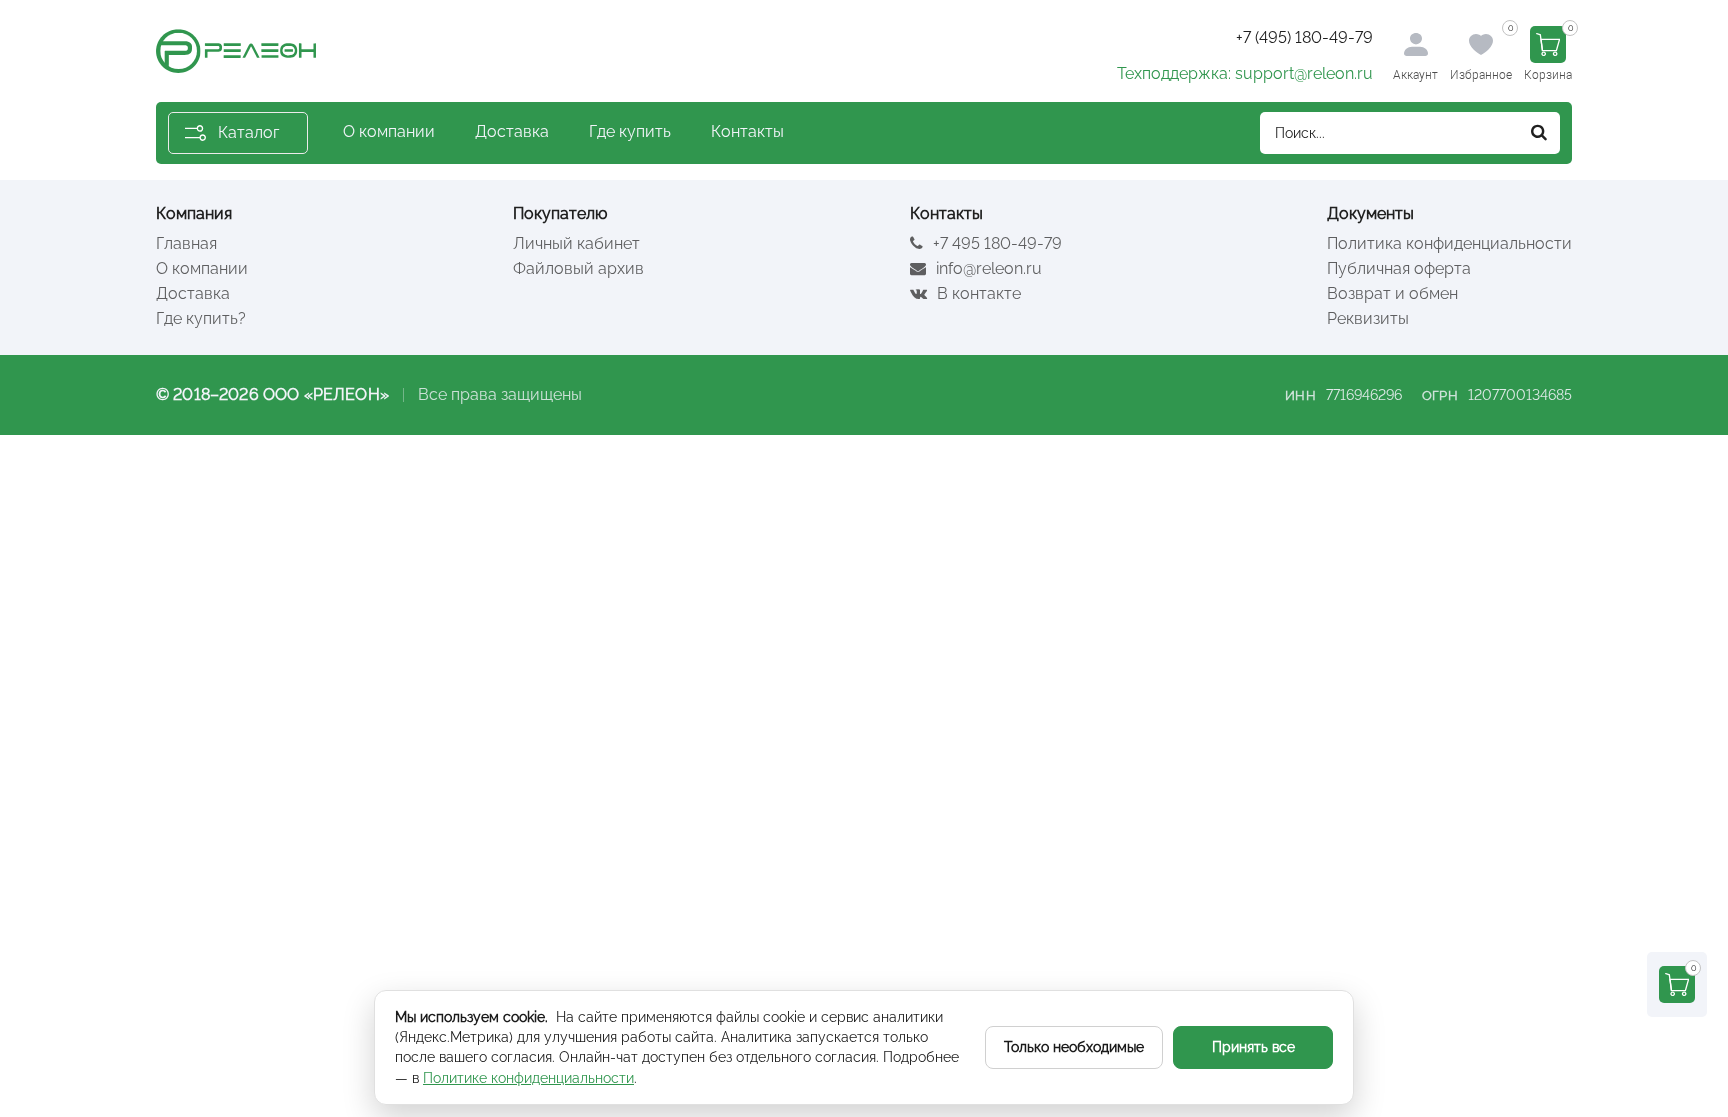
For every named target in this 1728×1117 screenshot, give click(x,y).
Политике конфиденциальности (528, 1078)
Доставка (512, 131)
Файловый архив (578, 268)
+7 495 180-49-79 (995, 243)
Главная (186, 243)
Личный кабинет (576, 243)
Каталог (248, 132)
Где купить (630, 131)
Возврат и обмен (1392, 293)
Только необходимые (1074, 1047)
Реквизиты (1368, 318)
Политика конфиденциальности (1449, 243)
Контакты (747, 131)
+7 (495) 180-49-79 (1304, 37)
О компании (389, 131)
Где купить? (201, 318)
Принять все (1253, 1047)
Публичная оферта (1399, 268)
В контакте (977, 293)
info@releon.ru (987, 268)
